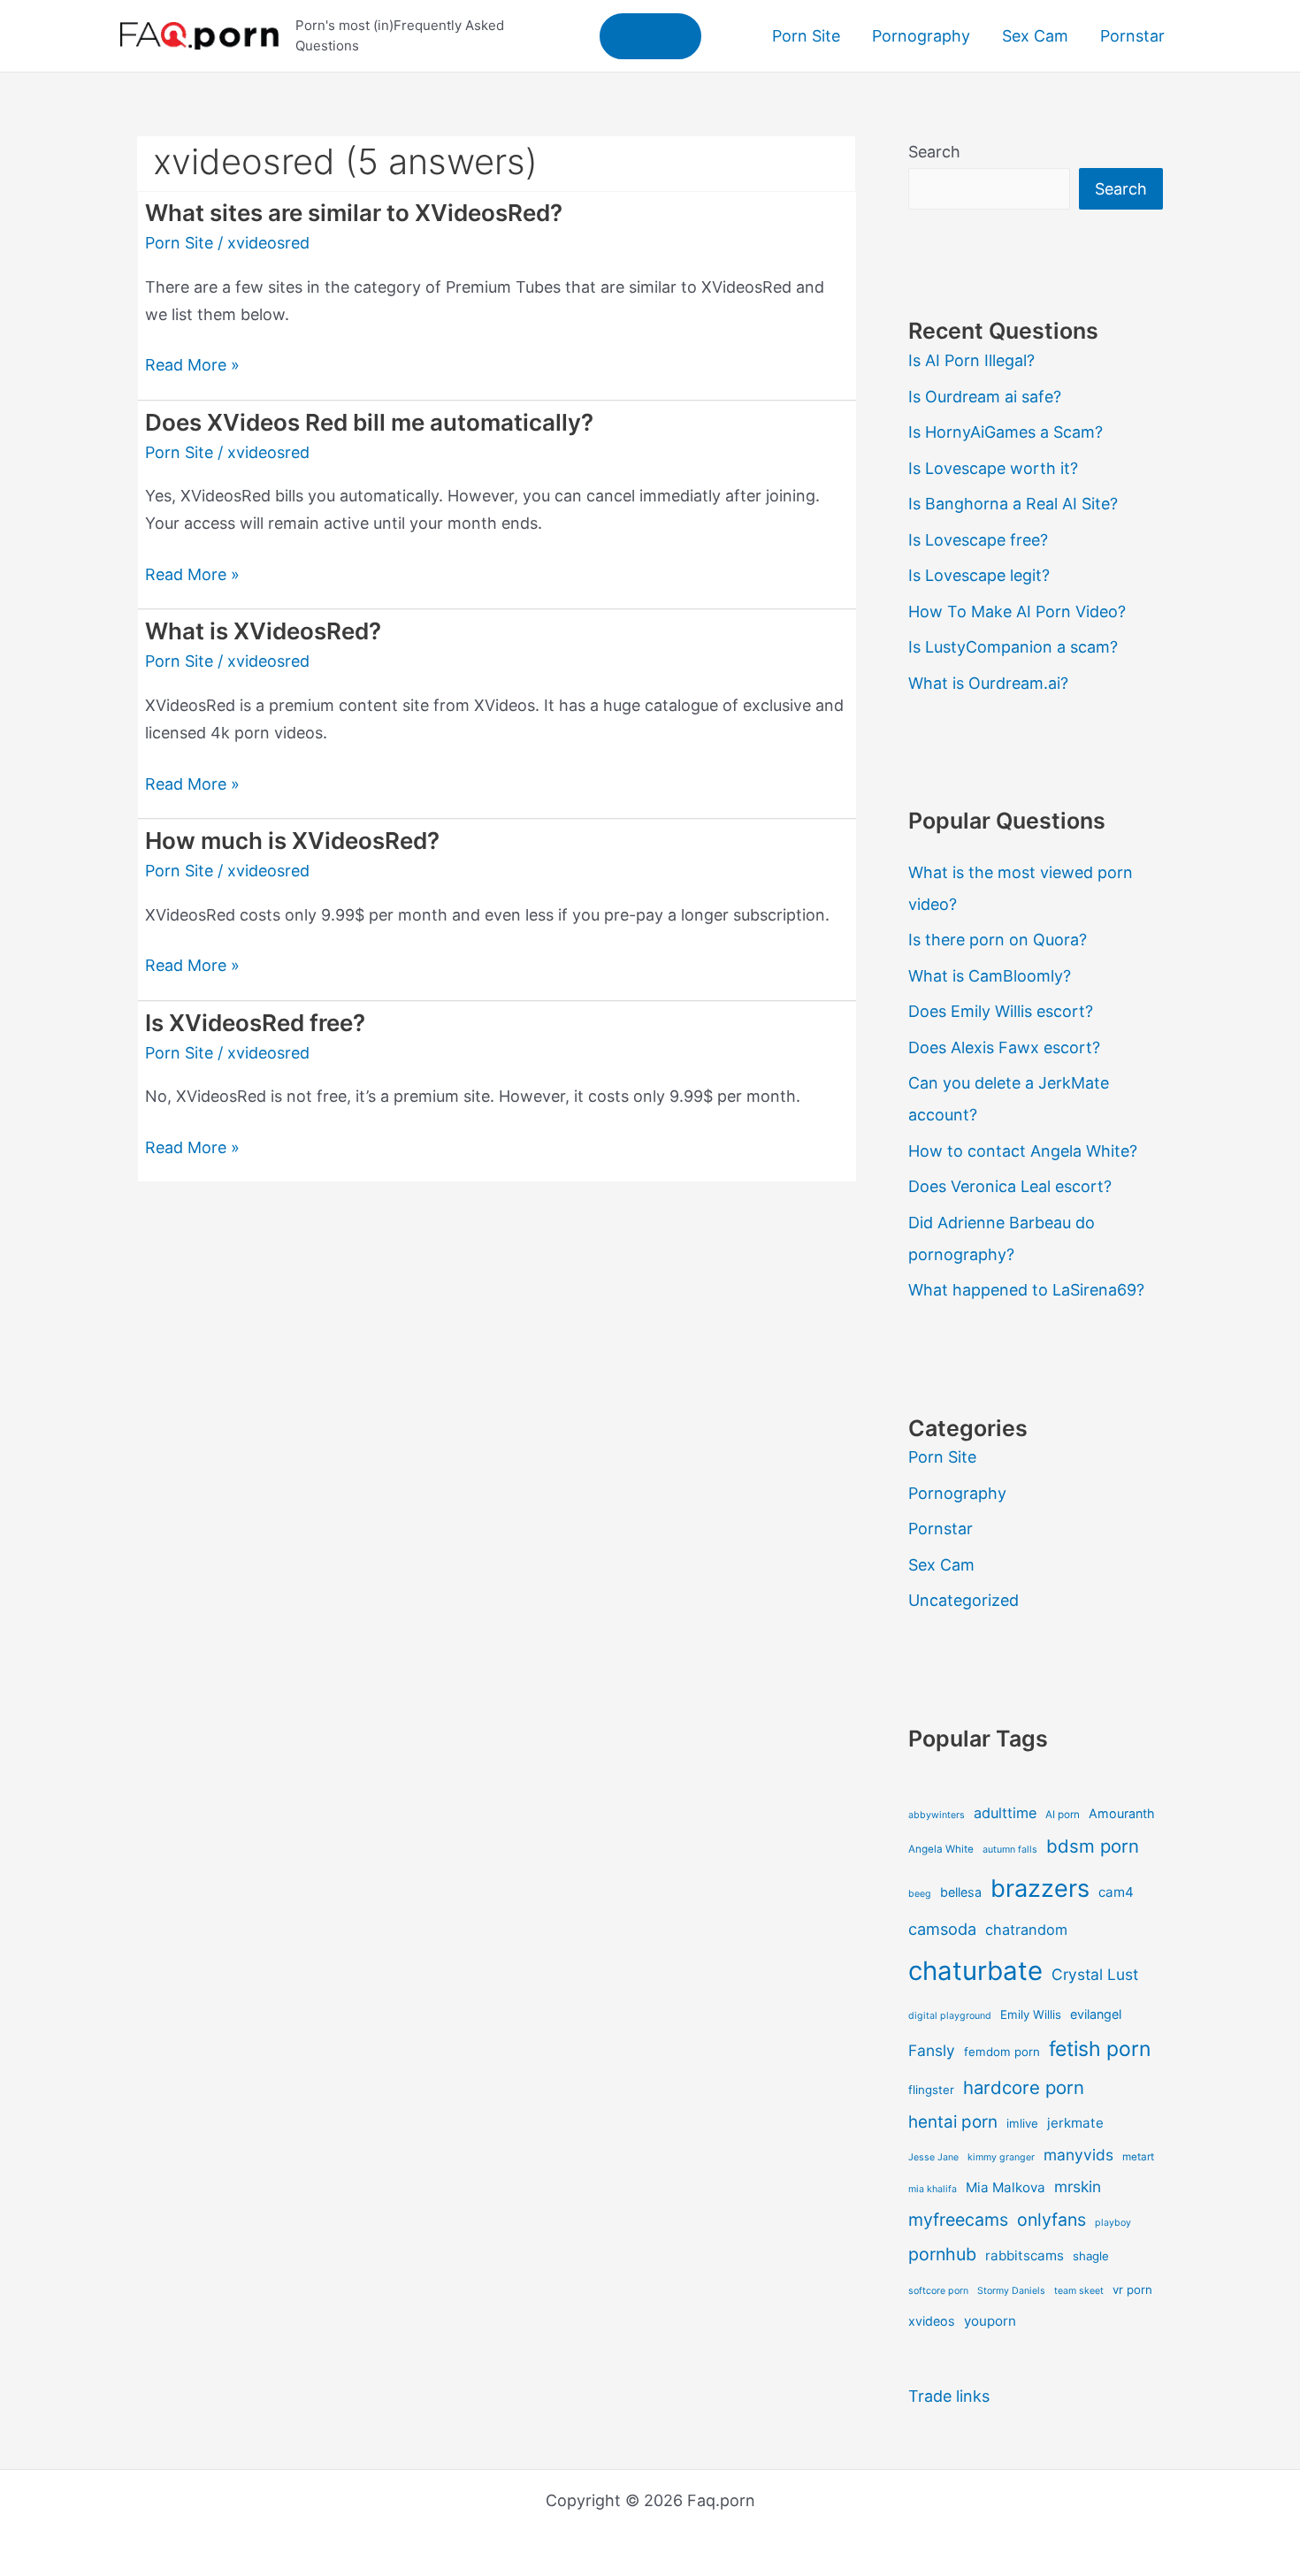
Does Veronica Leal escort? (1010, 1186)
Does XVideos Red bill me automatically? (369, 422)
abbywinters (937, 1815)
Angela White (941, 1849)
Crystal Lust (1095, 1974)
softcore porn (938, 2291)
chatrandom (1026, 1930)
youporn (990, 2321)
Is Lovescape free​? (978, 540)
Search (934, 152)
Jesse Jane (933, 2157)
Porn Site (179, 243)
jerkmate (1075, 2123)
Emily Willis (1031, 2014)
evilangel (1096, 2014)
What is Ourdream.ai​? (988, 683)
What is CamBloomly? (990, 976)
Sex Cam (941, 1565)
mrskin (1078, 2186)
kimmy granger (1001, 2157)
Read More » (192, 367)
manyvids (1078, 2155)
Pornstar (941, 1529)
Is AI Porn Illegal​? (971, 360)
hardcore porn (1024, 2087)
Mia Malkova (1006, 2187)
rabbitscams (1025, 2255)
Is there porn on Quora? (998, 940)
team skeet (1079, 2291)
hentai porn (953, 2122)
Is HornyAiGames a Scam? (1006, 432)
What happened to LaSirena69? (1026, 1290)
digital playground (950, 2016)
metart (1138, 2157)
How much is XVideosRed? (292, 841)
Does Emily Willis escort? (1001, 1011)
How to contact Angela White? (1023, 1151)
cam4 (1116, 1892)
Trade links (949, 2396)
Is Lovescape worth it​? (993, 468)
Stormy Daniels (1011, 2291)
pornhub (942, 2254)
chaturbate (975, 1971)
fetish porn (1100, 2049)
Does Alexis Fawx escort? (1004, 1047)
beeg (920, 1894)
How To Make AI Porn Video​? (1017, 612)
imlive (1022, 2123)
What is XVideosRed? (263, 631)
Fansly (932, 2050)
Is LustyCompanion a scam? (1013, 647)
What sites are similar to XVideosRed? (354, 213)
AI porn (1063, 1815)
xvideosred (268, 243)
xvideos (932, 2321)
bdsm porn (1093, 1846)
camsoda (942, 1929)
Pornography (957, 1493)
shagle (1091, 2256)
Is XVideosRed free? (255, 1023)
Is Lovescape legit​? (979, 575)
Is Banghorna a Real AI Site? (1013, 504)
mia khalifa (933, 2189)
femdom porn (1002, 2052)
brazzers (1040, 1888)
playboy (1113, 2223)
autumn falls (1010, 1850)
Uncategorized (964, 1600)
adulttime (1005, 1813)
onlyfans (1051, 2220)
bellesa (961, 1892)
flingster (931, 2090)
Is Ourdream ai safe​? (985, 397)
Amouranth (1122, 1813)
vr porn (1132, 2289)
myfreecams (958, 2220)
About (650, 36)
